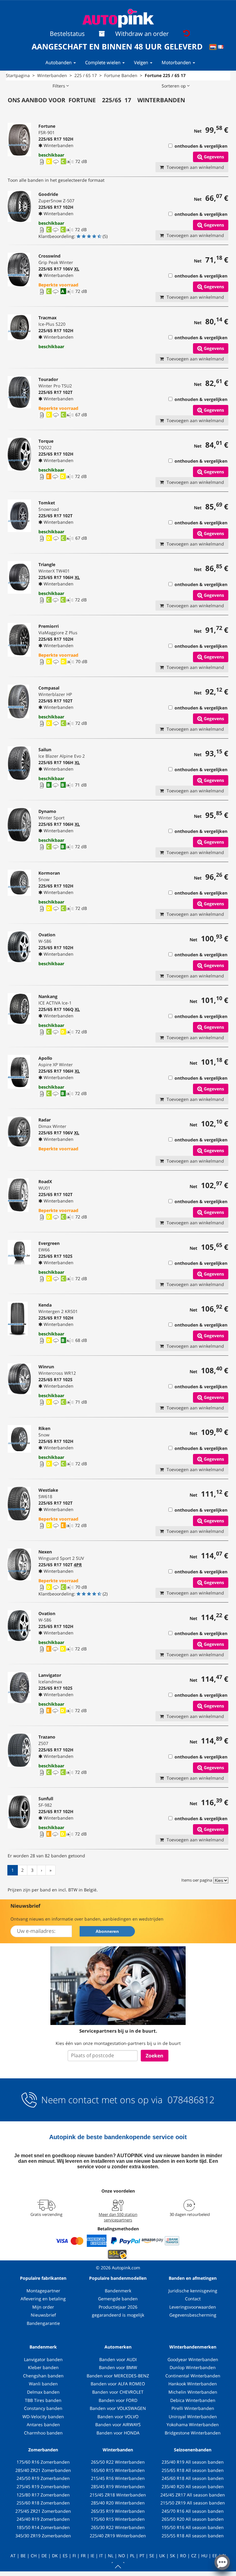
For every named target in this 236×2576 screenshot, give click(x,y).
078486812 (190, 2100)
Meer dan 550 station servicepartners (118, 2217)
